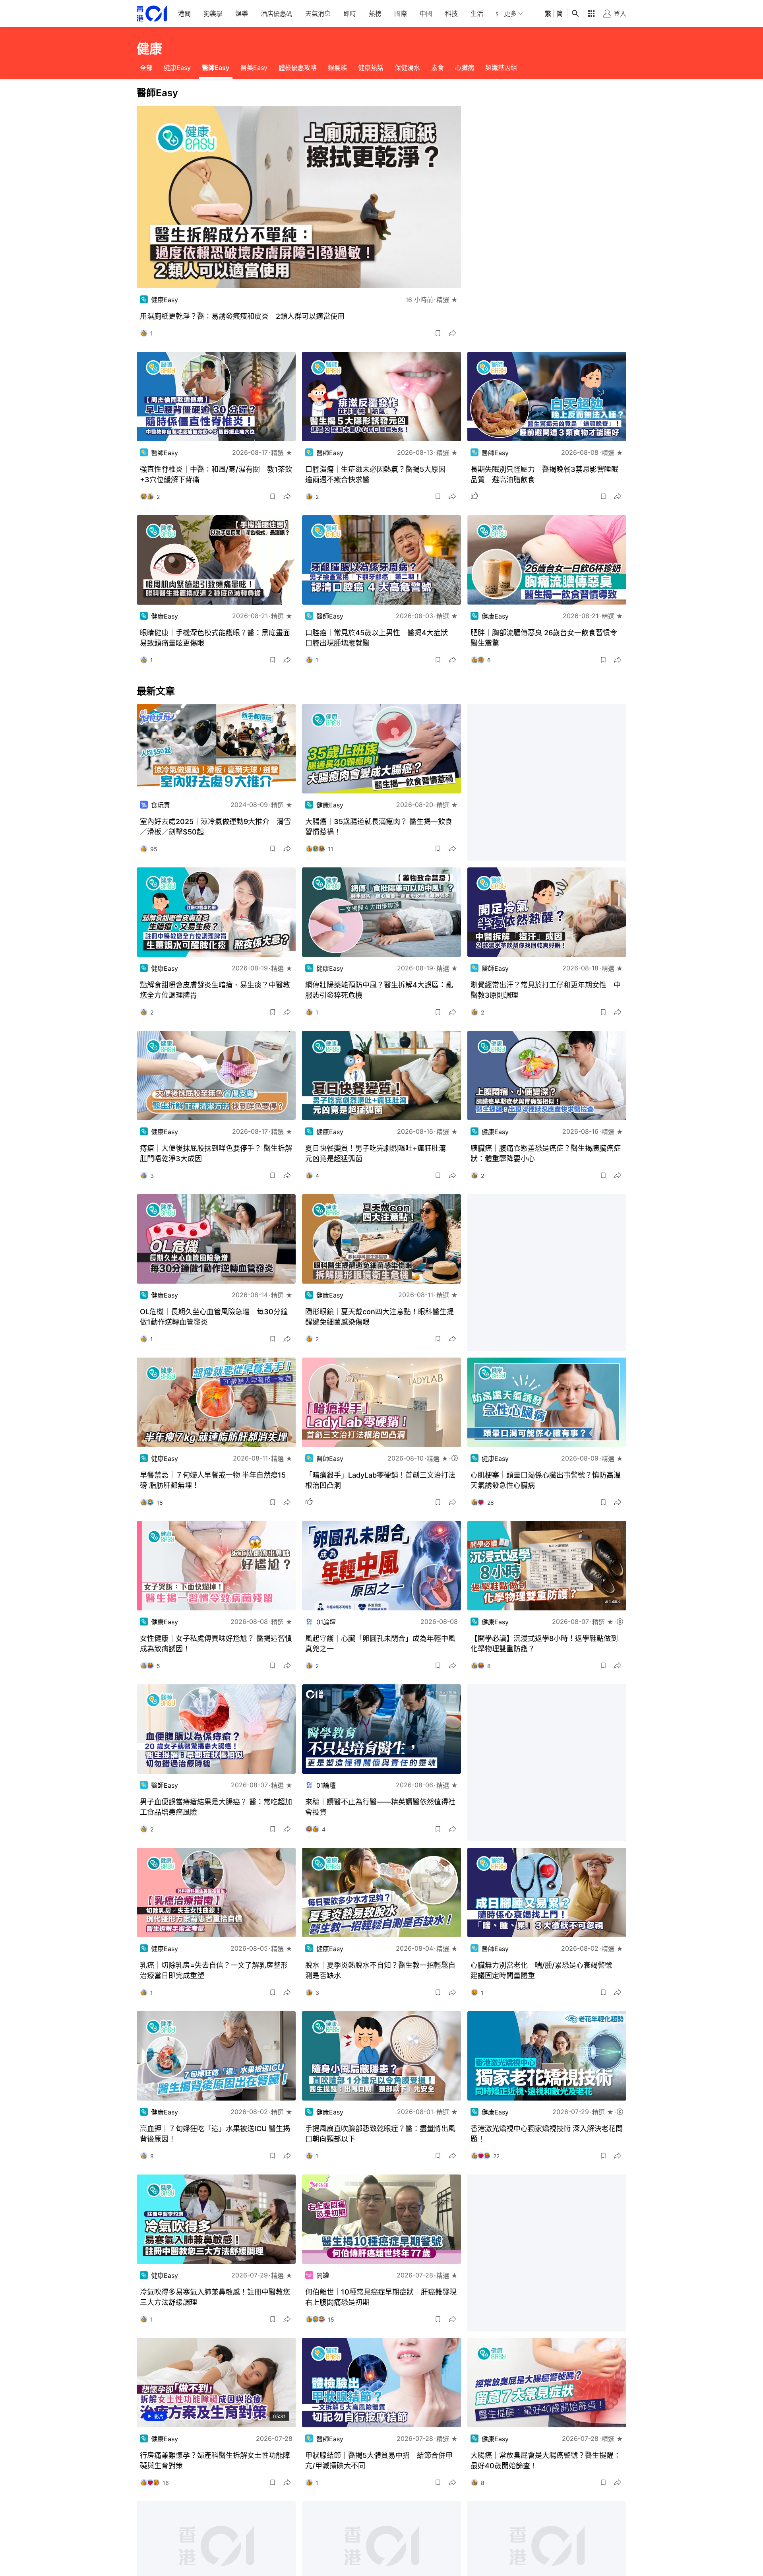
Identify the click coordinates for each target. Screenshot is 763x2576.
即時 (350, 14)
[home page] (152, 14)
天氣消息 (318, 14)
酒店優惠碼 (277, 14)
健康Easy (177, 68)
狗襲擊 (213, 14)
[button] (438, 333)
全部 (146, 68)
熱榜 (375, 14)
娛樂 (242, 14)
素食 (438, 68)
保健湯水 (407, 68)
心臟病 (465, 68)
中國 (426, 14)
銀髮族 (337, 68)
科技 (451, 14)
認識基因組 (501, 68)
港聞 (184, 14)
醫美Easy (254, 68)
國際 (401, 14)
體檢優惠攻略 (298, 68)
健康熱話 (371, 68)
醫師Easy (216, 68)
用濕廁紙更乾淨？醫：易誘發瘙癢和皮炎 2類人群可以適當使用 (242, 316)
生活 (477, 14)
